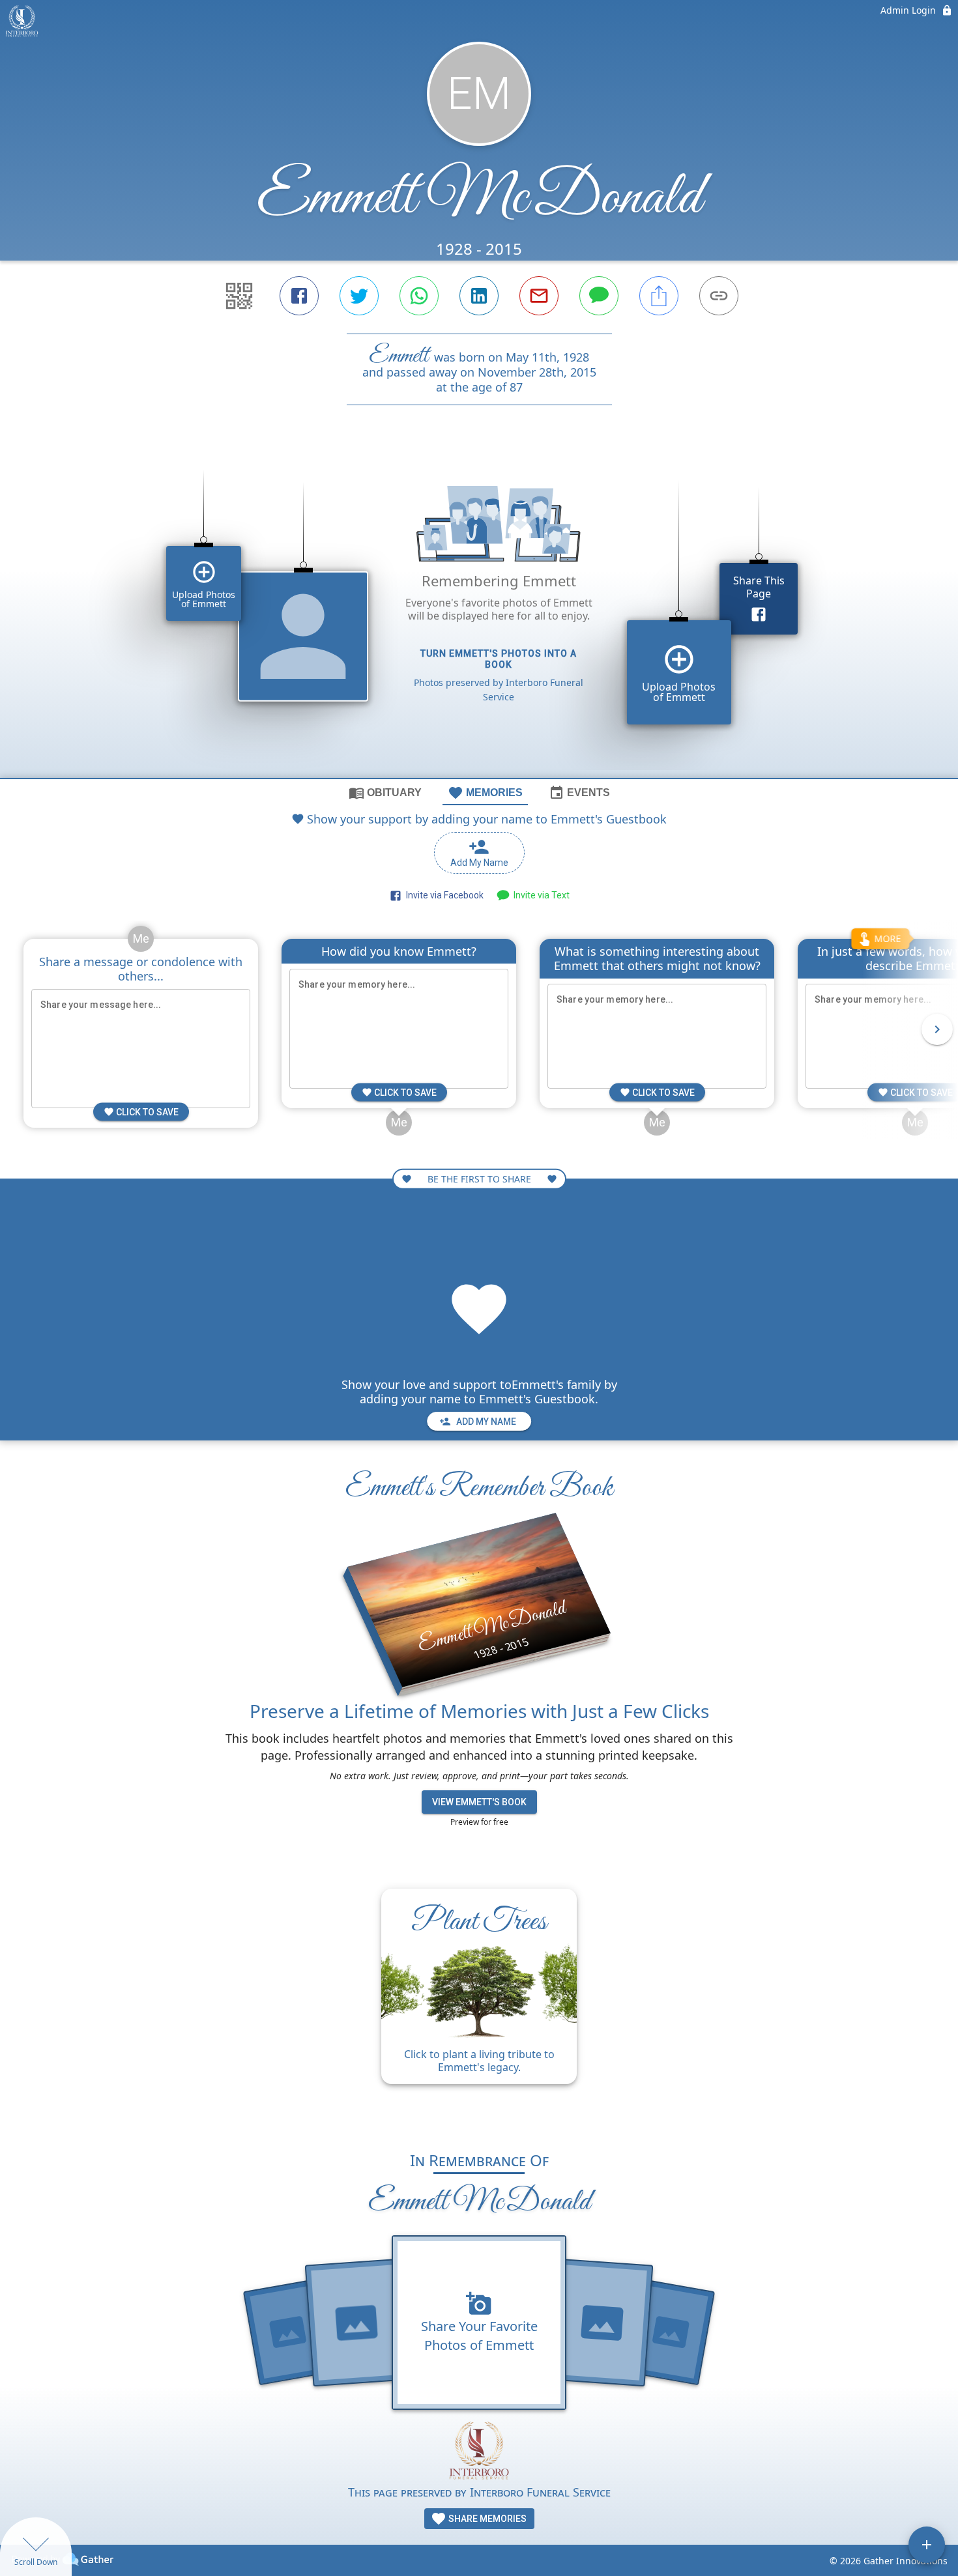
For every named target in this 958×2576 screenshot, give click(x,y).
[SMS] (599, 296)
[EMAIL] (539, 296)
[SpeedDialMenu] (927, 2545)
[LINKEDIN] (479, 296)
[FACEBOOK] (299, 296)
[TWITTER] (359, 296)
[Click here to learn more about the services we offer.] (479, 2452)
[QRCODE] (239, 296)
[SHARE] (659, 296)
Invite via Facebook (443, 895)
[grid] (479, 614)
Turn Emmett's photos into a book (499, 659)
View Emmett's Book (479, 1802)
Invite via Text (540, 895)
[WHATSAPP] (419, 296)
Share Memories (486, 2519)
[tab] (385, 792)
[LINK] (719, 296)
